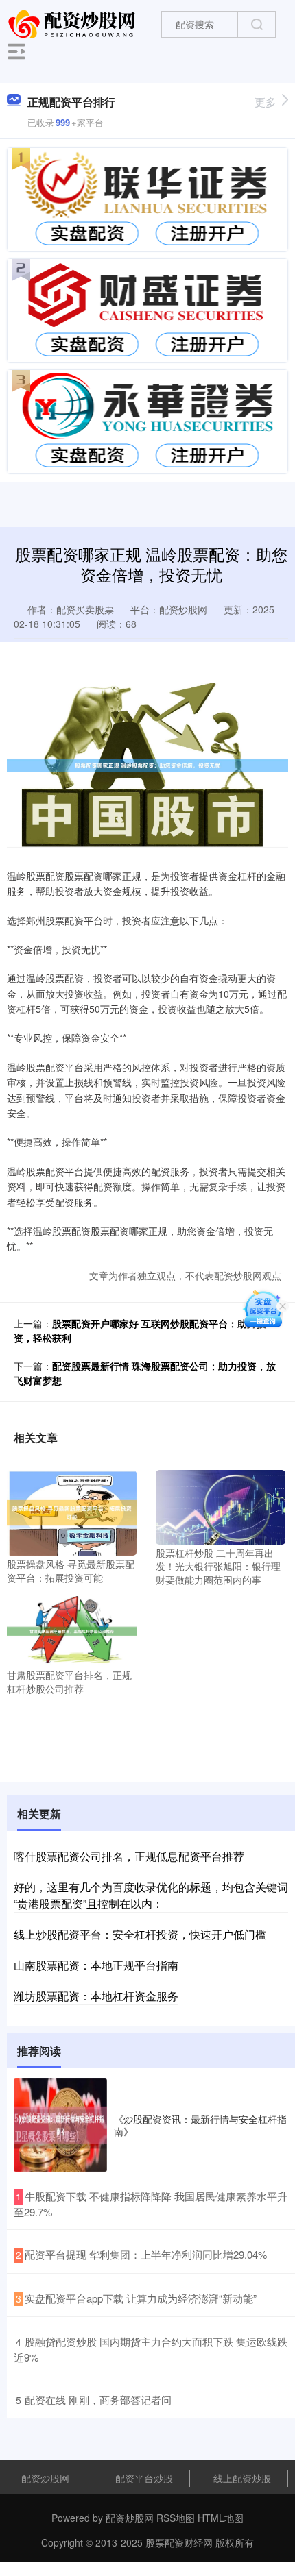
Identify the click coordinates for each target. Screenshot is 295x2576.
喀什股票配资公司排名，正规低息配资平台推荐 (129, 1856)
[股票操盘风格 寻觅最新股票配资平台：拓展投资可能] (72, 1511)
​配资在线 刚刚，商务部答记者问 (98, 2400)
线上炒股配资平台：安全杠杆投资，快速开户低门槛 (140, 1934)
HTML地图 (221, 2518)
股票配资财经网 (179, 2542)
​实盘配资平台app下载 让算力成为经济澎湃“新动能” (141, 2298)
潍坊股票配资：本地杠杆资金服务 (96, 1996)
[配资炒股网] (73, 23)
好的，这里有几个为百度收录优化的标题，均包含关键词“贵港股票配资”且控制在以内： (151, 1895)
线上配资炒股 (242, 2478)
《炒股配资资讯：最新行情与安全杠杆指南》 (200, 2125)
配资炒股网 (45, 2478)
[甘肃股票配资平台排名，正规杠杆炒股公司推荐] (72, 1630)
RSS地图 (176, 2518)
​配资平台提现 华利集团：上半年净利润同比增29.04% (146, 2254)
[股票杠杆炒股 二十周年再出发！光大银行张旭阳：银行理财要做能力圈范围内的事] (221, 1506)
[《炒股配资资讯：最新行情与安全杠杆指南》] (60, 2125)
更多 (265, 102)
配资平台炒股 (144, 2478)
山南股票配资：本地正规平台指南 (96, 1965)
